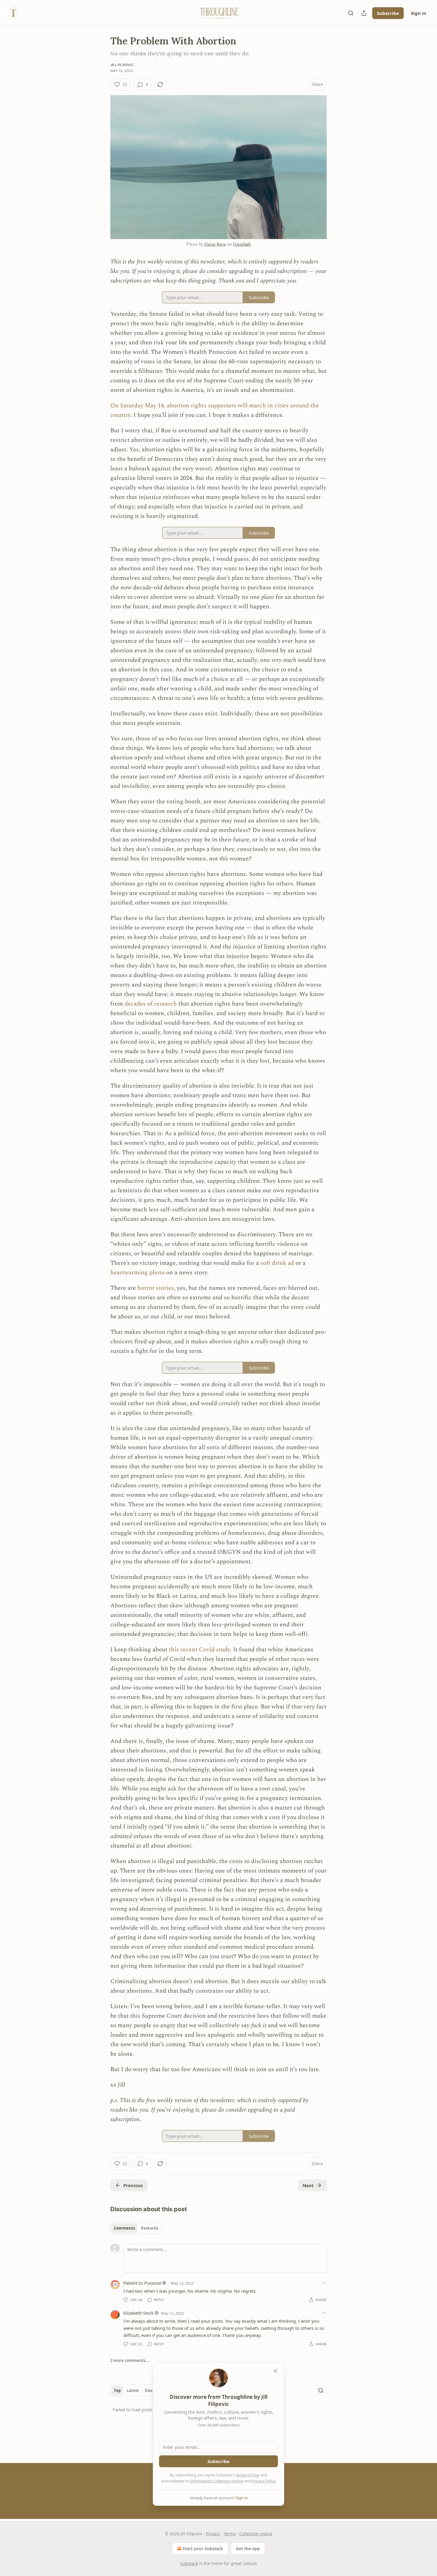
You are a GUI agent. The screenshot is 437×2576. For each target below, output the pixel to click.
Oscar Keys (215, 244)
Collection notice (256, 2534)
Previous (133, 2185)
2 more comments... (130, 2360)
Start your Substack (203, 2548)
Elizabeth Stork (139, 2313)
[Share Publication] (364, 13)
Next (308, 2185)
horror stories (156, 1288)
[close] (276, 2371)
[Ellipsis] (324, 2283)
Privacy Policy (263, 2481)
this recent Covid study (199, 1650)
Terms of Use (247, 2475)
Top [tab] (117, 2390)
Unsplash (242, 244)
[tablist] (136, 2228)
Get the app (248, 2548)
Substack (189, 2563)
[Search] (351, 13)
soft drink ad (277, 1263)
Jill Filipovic (122, 65)
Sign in (419, 13)
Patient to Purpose (142, 2283)
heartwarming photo (138, 1273)
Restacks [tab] (150, 2228)
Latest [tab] (133, 2390)
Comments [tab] (124, 2228)
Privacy (213, 2534)
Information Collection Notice (217, 2481)
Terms (230, 2534)
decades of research (151, 1004)
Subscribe (388, 13)
